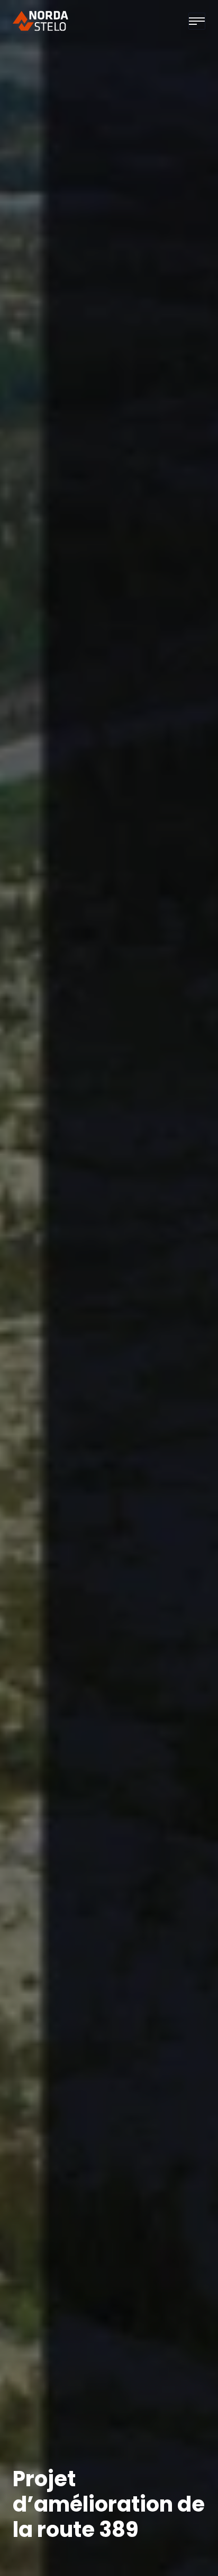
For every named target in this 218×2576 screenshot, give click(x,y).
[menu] (197, 21)
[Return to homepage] (41, 21)
